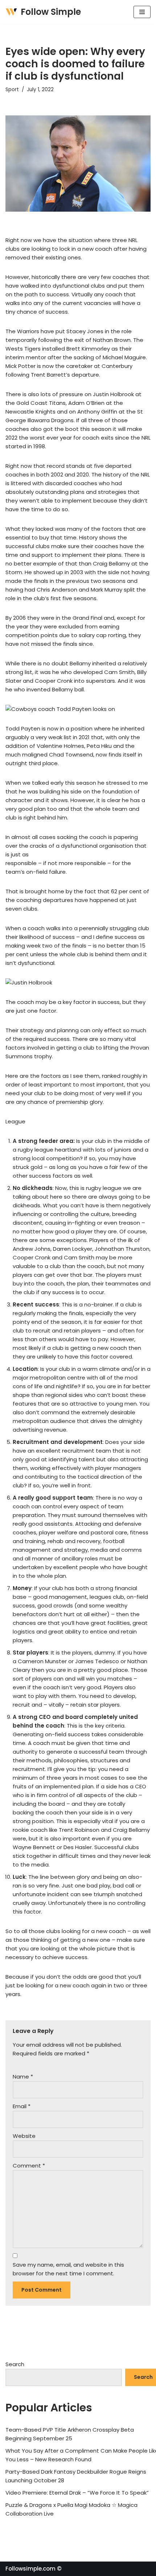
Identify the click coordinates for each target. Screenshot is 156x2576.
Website (24, 2136)
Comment (29, 2166)
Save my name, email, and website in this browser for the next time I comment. (68, 2269)
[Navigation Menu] (142, 12)
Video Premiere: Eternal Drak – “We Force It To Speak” (77, 2493)
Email (22, 2106)
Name (23, 2077)
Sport (12, 90)
